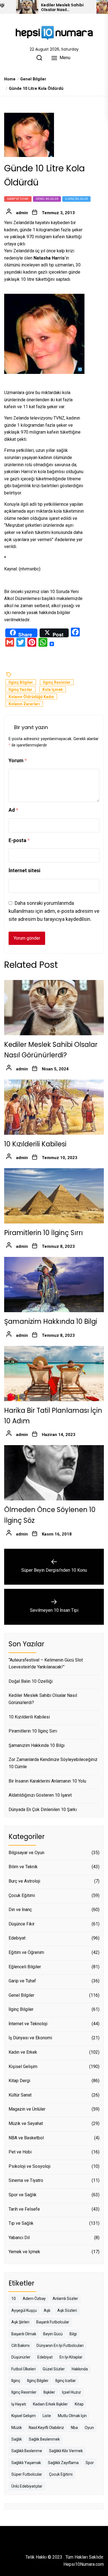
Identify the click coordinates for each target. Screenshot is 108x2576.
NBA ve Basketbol (26, 2138)
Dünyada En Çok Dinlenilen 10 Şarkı (43, 1810)
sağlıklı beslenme (27, 2451)
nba (74, 2428)
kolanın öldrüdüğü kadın (31, 697)
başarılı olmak (24, 2334)
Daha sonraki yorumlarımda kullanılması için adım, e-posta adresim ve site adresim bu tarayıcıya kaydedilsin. (54, 911)
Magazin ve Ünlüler (27, 2109)
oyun (89, 2428)
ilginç (16, 2381)
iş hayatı (19, 2404)
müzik (17, 2428)
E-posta (19, 840)
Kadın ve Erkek (23, 2052)
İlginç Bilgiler (76, 199)
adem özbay (34, 2299)
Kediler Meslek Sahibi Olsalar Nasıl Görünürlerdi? (62, 7)
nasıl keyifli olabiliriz (46, 2428)
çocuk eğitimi (61, 2474)
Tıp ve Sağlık (21, 2223)
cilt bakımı (20, 2346)
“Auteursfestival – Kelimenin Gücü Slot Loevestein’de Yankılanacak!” (46, 1664)
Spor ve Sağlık (23, 2195)
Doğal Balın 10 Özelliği (31, 1681)
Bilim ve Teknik (23, 1867)
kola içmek (53, 690)
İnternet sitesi (25, 870)
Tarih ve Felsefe (24, 2209)
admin (22, 213)
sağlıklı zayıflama (63, 2463)
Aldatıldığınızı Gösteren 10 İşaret (40, 1795)
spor (90, 2463)
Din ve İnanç (20, 1910)
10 (14, 2299)
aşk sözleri (67, 2310)
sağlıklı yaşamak (26, 2463)
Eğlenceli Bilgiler (25, 1967)
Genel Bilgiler (47, 199)
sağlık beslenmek (44, 2439)
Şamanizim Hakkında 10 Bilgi (51, 1321)
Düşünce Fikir (22, 1924)
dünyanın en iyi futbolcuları (60, 2346)
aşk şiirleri (20, 2322)
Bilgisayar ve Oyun (26, 1853)
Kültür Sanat (20, 2095)
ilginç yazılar (20, 690)
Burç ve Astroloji (24, 1881)
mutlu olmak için (72, 2416)
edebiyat (45, 2357)
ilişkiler (49, 2392)
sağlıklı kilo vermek (66, 2451)
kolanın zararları (24, 704)
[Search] (39, 58)
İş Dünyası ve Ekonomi (30, 2038)
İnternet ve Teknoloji (28, 2024)
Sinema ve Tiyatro (26, 2180)
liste (47, 2416)
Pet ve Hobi (20, 2152)
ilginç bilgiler (21, 682)
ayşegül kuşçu (24, 2310)
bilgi (73, 2334)
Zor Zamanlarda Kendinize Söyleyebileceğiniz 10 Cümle (53, 1763)
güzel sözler (54, 2369)
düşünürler (21, 2357)
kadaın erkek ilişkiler (50, 2404)
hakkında (80, 2369)
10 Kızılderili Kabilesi (35, 1144)
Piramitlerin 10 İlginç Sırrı (43, 1233)
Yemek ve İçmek (24, 2252)
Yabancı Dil (19, 2238)
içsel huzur (72, 2392)
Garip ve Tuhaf (18, 199)
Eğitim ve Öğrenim (26, 1952)
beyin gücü (53, 2334)
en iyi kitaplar (71, 2357)
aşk (47, 2310)
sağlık (17, 2439)
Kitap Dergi (19, 2081)
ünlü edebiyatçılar (27, 2486)
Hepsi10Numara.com (84, 2564)
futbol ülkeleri (24, 2369)
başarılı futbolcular (53, 2322)
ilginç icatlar (66, 2381)
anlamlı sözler (65, 2299)
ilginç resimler (57, 682)
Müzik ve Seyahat (26, 2123)
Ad (13, 810)
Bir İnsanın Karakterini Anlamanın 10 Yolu (47, 1781)
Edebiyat (17, 1938)
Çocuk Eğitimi (22, 1895)
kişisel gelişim (24, 2416)
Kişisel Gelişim (23, 2067)
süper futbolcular (27, 2474)
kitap (79, 2404)
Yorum (18, 760)
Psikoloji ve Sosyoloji (29, 2166)
